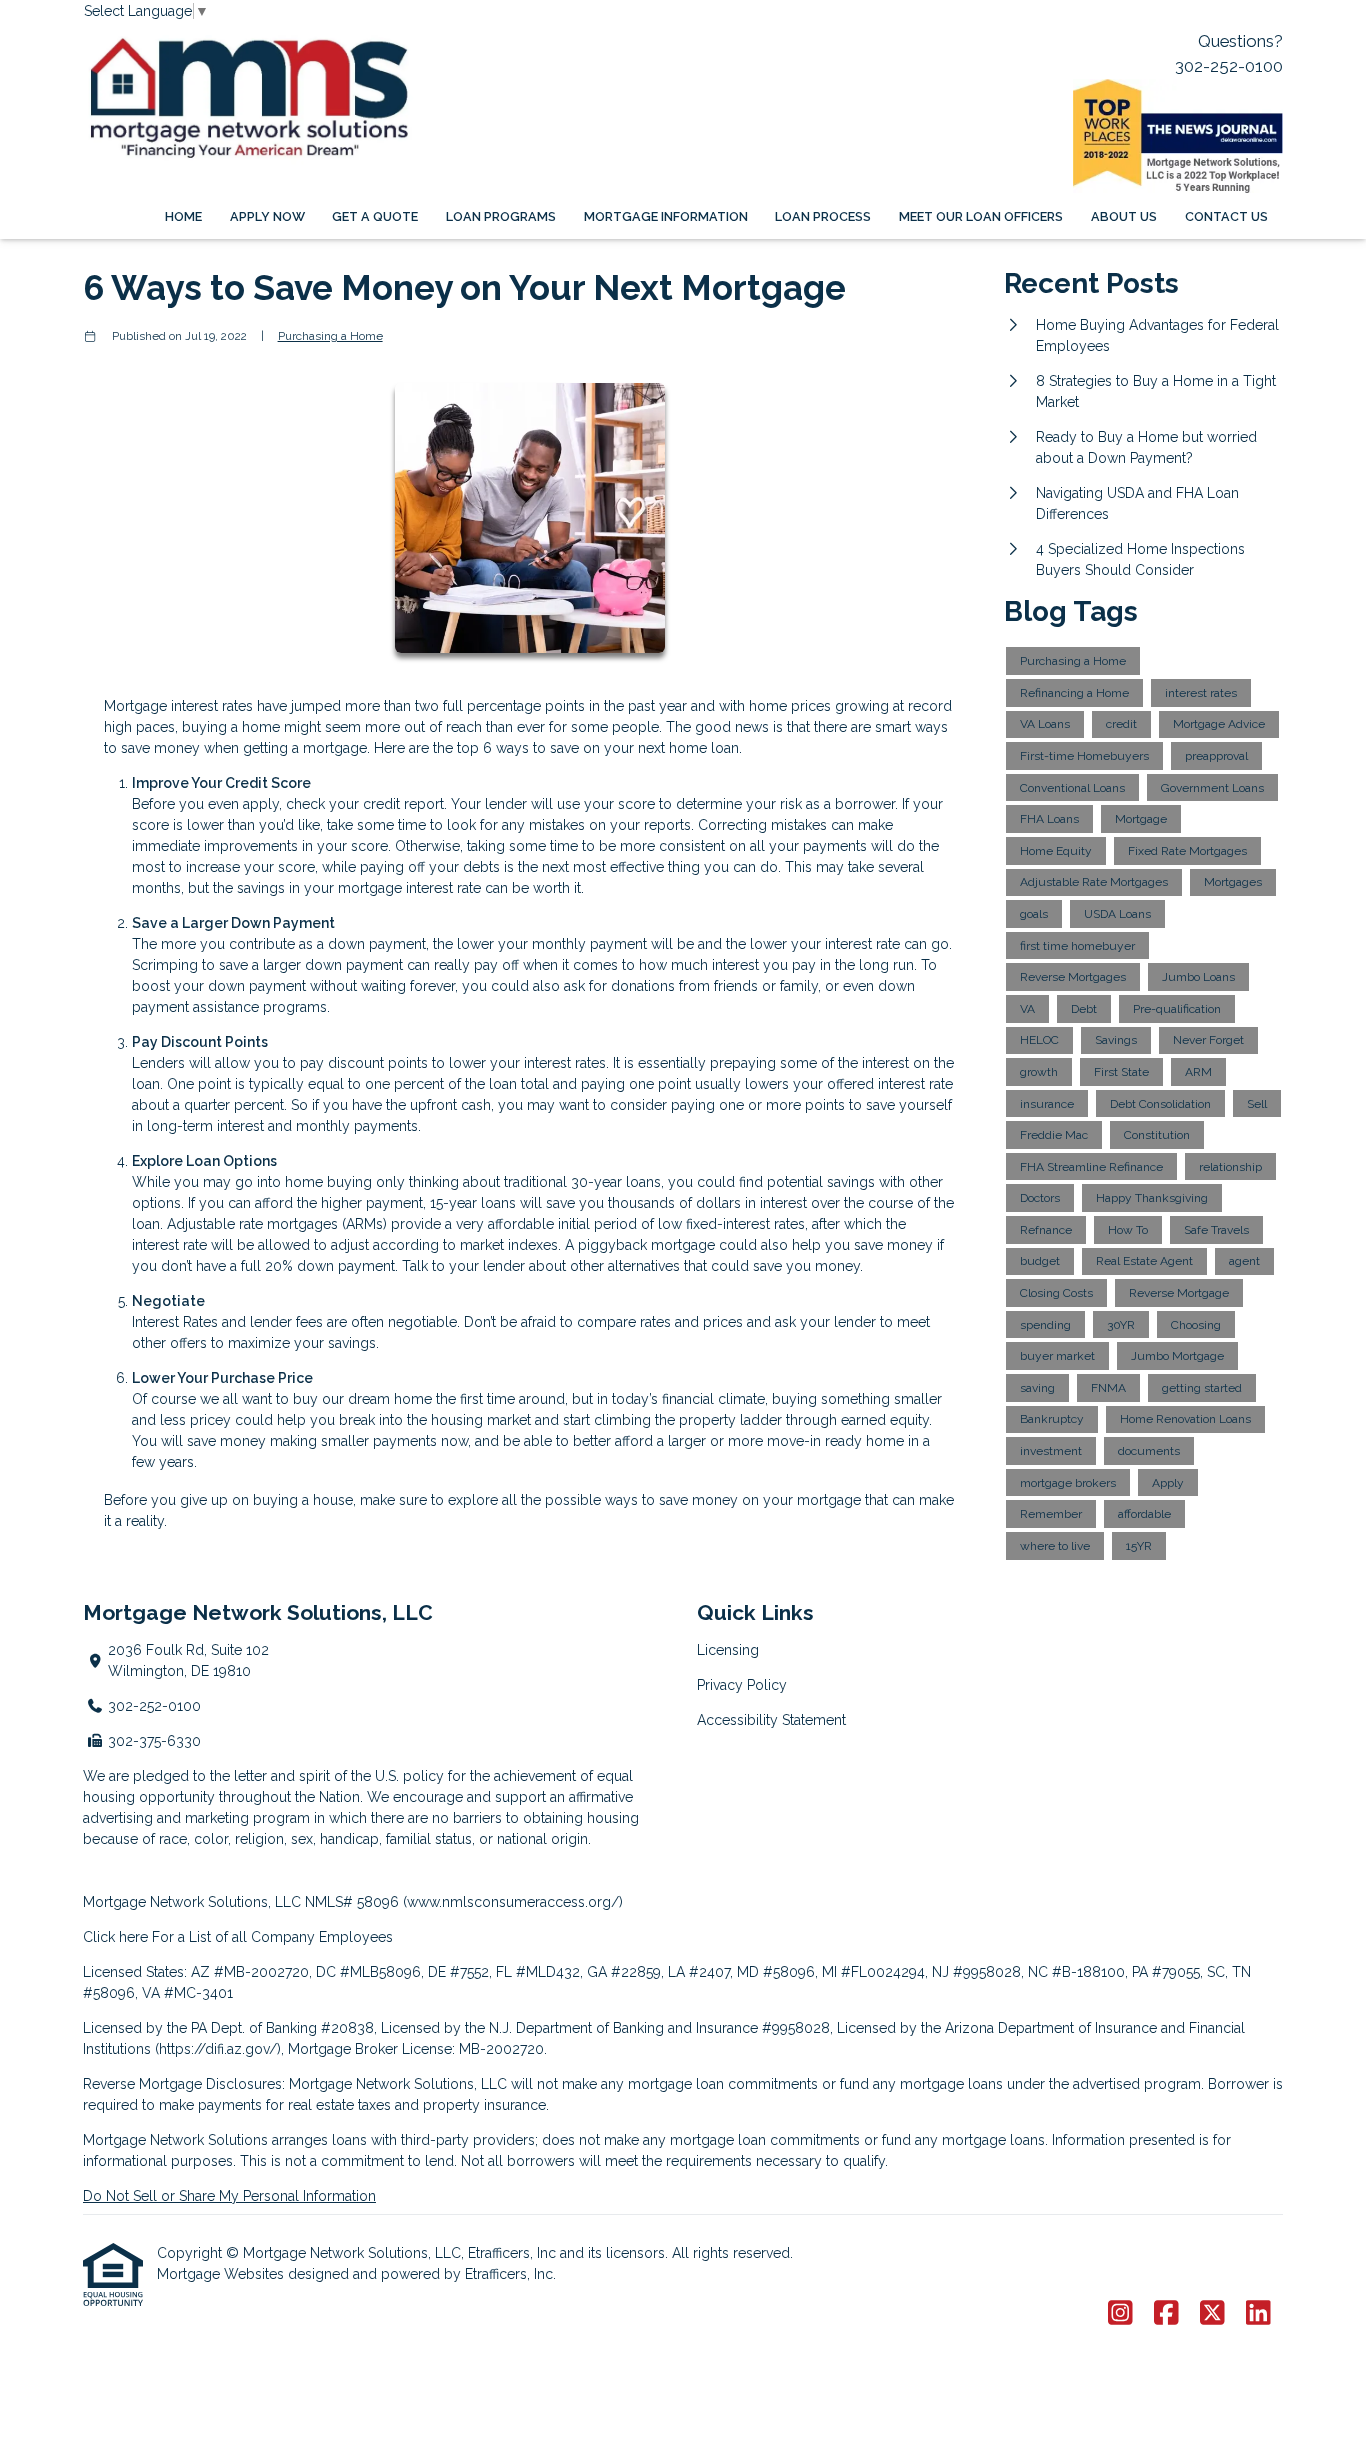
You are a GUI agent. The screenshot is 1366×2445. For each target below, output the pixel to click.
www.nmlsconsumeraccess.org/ (513, 1902)
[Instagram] (1120, 2314)
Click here (115, 1937)
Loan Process (823, 216)
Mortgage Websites (222, 2274)
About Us (1124, 216)
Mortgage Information (666, 216)
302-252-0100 (1229, 66)
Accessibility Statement (771, 1720)
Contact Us (1226, 216)
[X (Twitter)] (1212, 2314)
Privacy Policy (742, 1685)
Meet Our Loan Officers (981, 216)
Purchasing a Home (330, 336)
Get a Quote (375, 216)
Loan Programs (501, 216)
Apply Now (267, 216)
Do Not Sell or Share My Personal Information (229, 2196)
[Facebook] (1166, 2314)
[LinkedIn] (1258, 2314)
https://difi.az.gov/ (218, 2049)
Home (183, 216)
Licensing (728, 1650)
